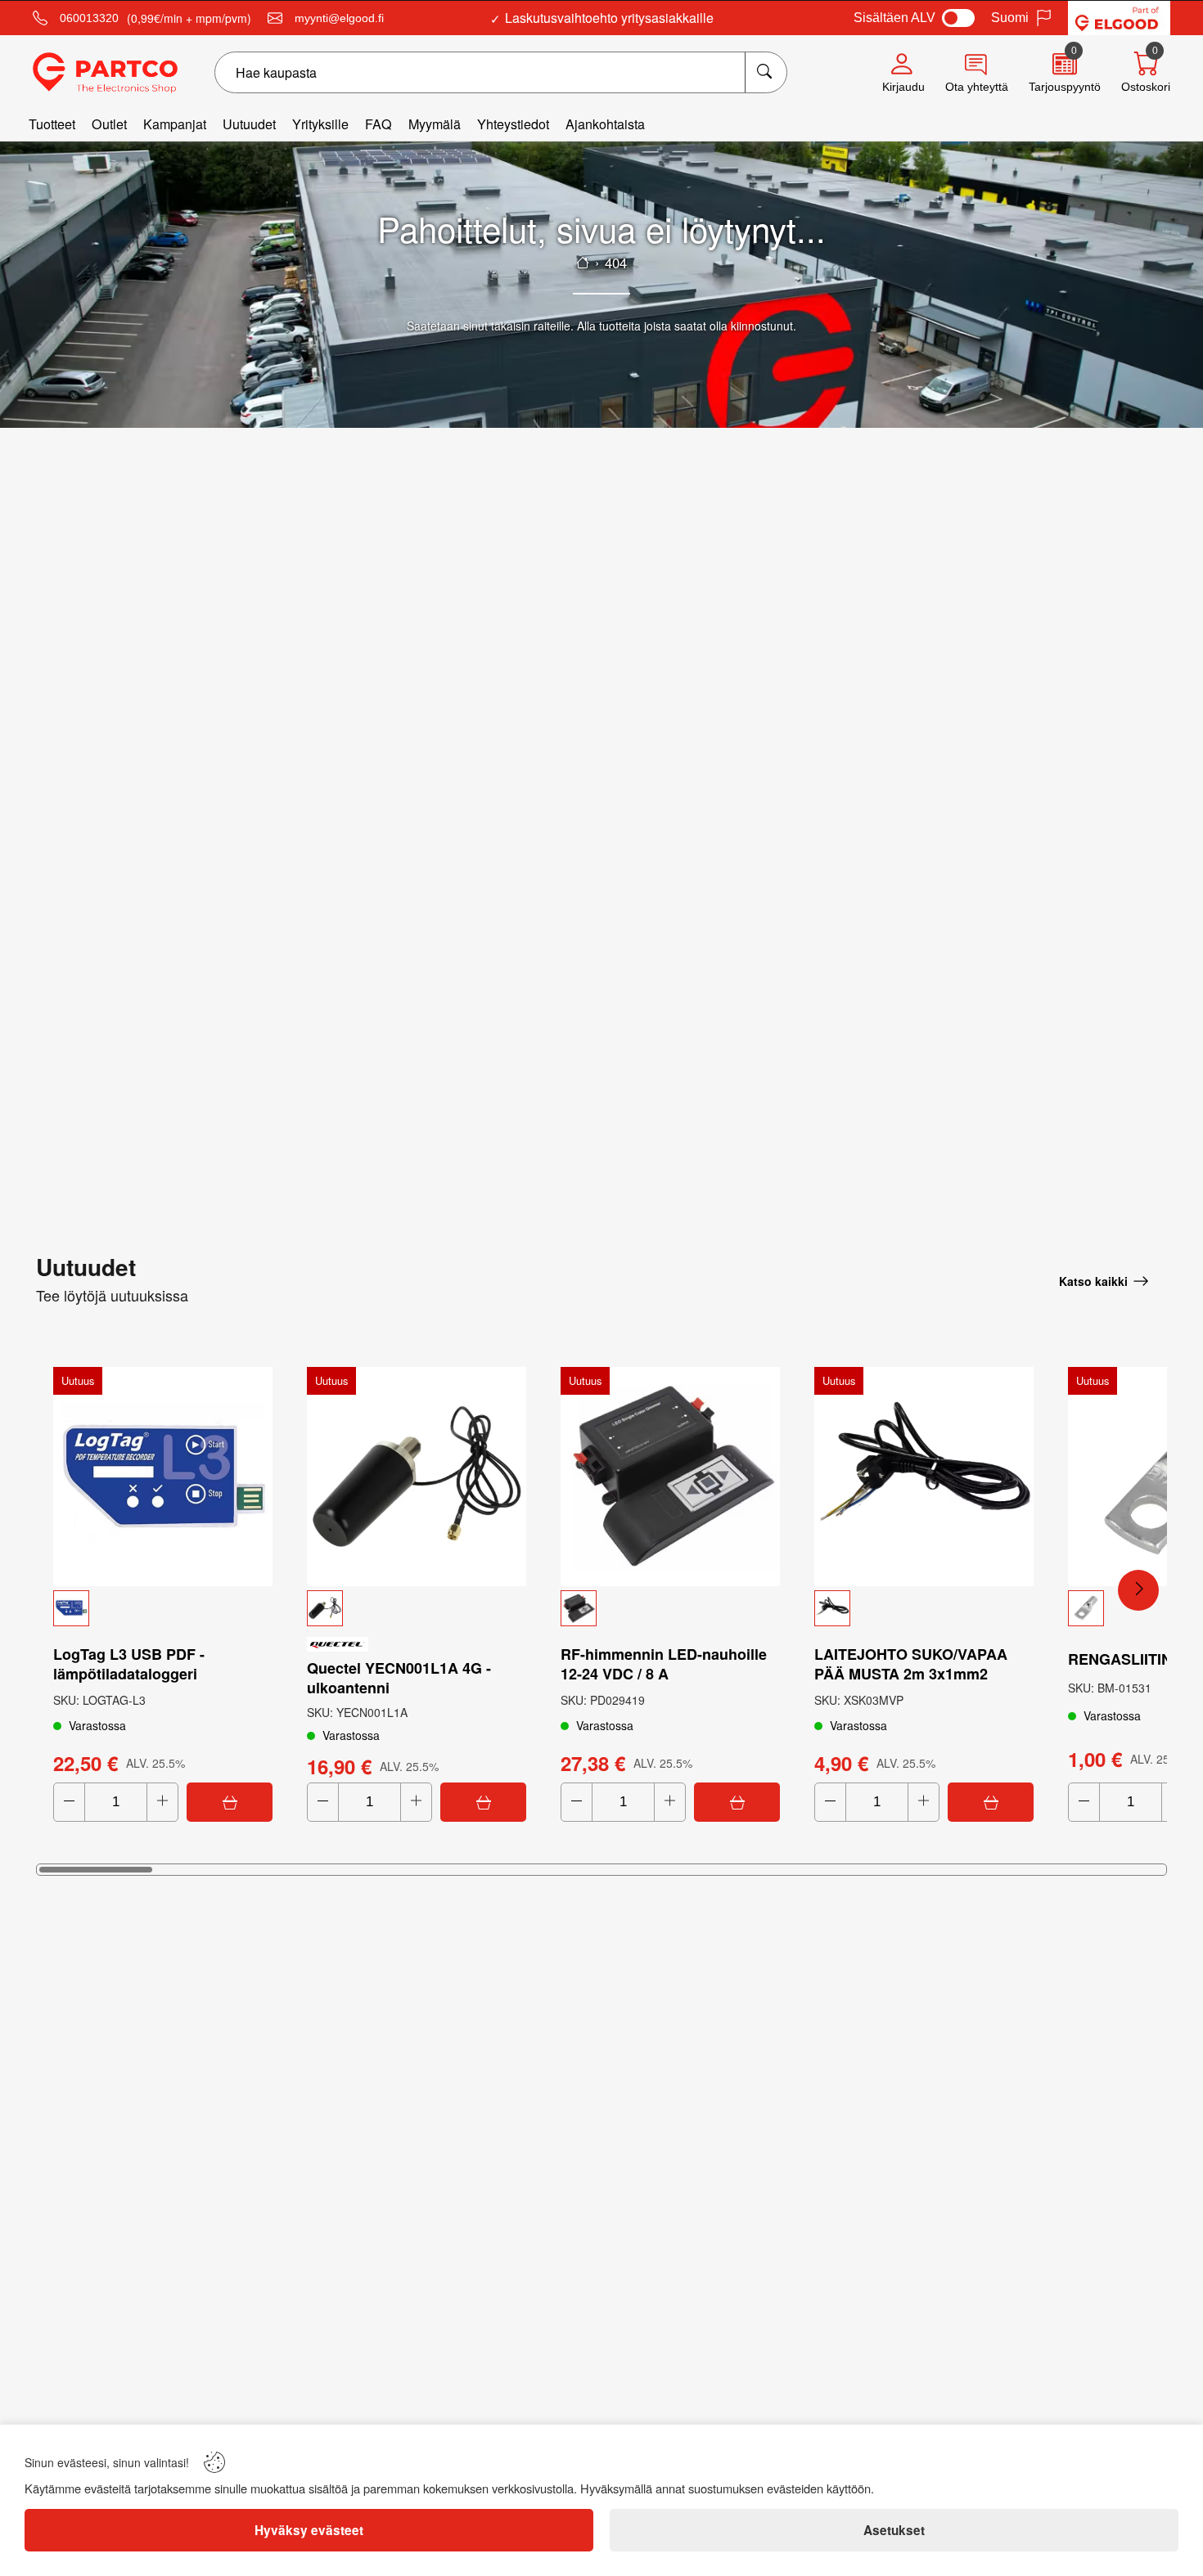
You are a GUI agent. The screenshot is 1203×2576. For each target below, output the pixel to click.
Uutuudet (249, 124)
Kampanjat (175, 124)
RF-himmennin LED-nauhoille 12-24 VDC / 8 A (664, 1664)
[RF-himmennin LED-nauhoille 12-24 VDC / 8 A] (670, 1477)
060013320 (89, 18)
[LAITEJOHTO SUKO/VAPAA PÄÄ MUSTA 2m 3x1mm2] (924, 1477)
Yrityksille (320, 124)
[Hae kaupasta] (766, 72)
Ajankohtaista (605, 124)
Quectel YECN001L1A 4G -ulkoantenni (399, 1678)
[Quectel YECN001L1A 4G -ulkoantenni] (417, 1477)
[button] (163, 1608)
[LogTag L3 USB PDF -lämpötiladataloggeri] (163, 1477)
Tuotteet (52, 124)
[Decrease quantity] (69, 1802)
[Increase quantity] (162, 1802)
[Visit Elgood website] (1119, 18)
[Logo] (105, 73)
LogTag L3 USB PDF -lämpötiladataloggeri (129, 1664)
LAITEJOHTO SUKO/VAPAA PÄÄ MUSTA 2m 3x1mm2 (911, 1664)
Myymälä (435, 124)
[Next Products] (1138, 1590)
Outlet (109, 124)
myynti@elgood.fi (339, 18)
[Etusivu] (583, 263)
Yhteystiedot (513, 124)
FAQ (378, 124)
